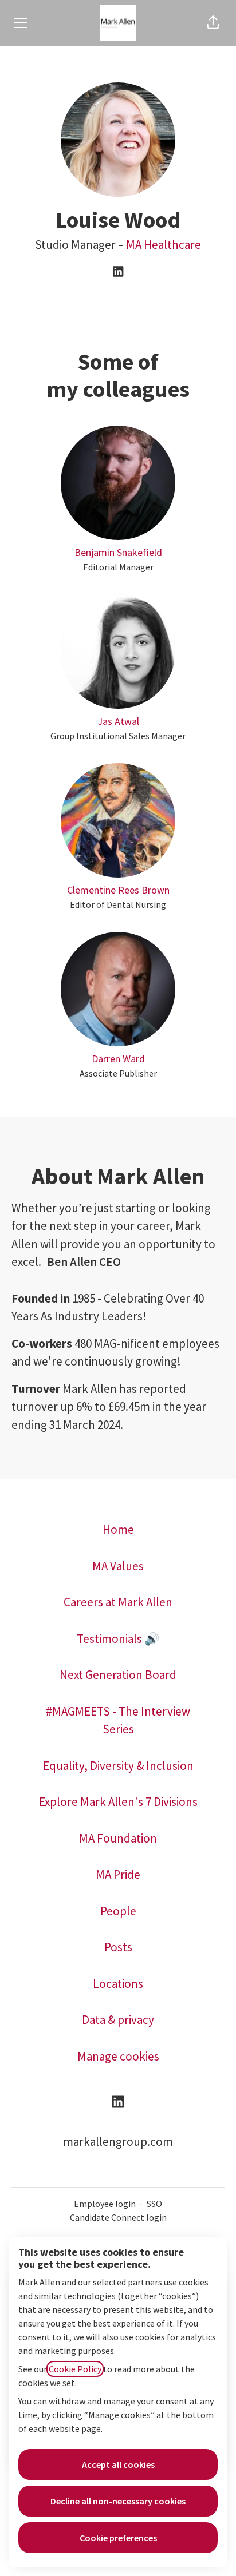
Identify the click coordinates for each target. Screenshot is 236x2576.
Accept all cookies (118, 2464)
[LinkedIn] (118, 272)
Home (118, 1529)
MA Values (118, 1566)
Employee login (105, 2204)
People (118, 1911)
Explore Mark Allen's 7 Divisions (118, 1802)
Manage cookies (118, 2056)
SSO (154, 2204)
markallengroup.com (118, 2142)
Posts (118, 1947)
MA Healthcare (164, 245)
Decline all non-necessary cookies (118, 2501)
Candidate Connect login (118, 2217)
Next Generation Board (118, 1675)
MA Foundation (118, 1838)
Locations (118, 1984)
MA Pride (118, 1874)
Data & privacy (118, 2020)
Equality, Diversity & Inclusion (118, 1766)
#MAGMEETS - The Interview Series (118, 1720)
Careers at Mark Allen (118, 1602)
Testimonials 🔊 (118, 1639)
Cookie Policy (75, 2369)
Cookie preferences (118, 2538)
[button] (213, 23)
